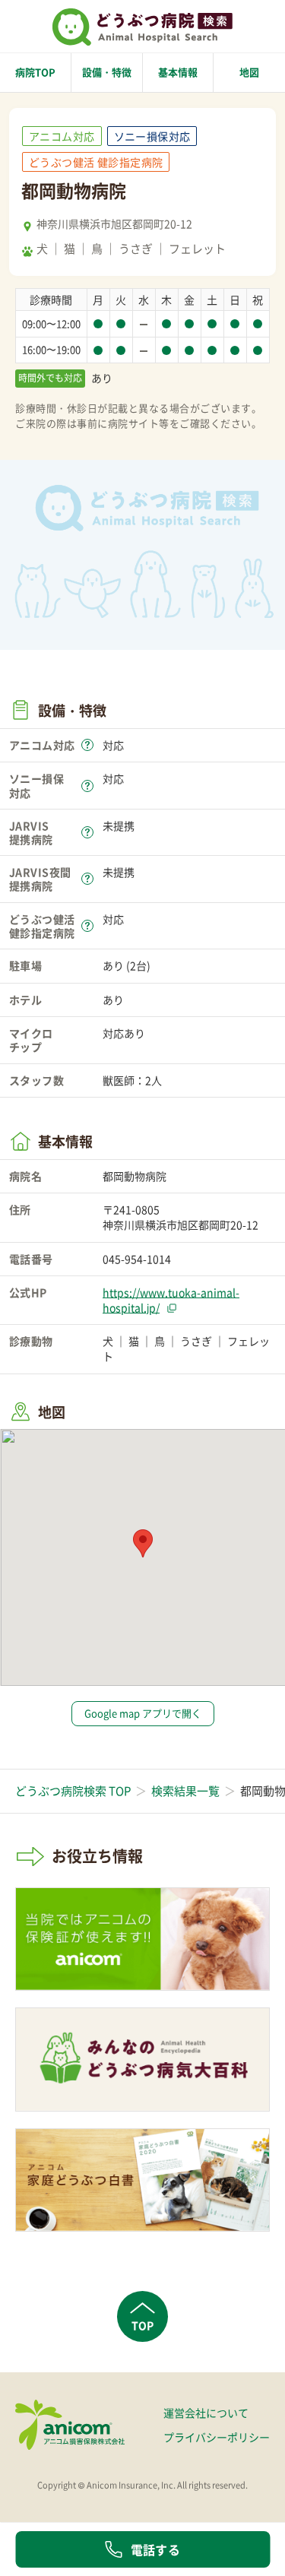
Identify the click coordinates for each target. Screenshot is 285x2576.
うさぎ (136, 249)
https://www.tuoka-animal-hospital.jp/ (171, 1300)
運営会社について (206, 2413)
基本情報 (178, 72)
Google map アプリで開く (143, 1713)
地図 (249, 72)
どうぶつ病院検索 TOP (73, 1791)
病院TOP (35, 72)
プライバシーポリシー (217, 2437)
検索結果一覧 (185, 1791)
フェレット (197, 249)
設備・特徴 (107, 72)
